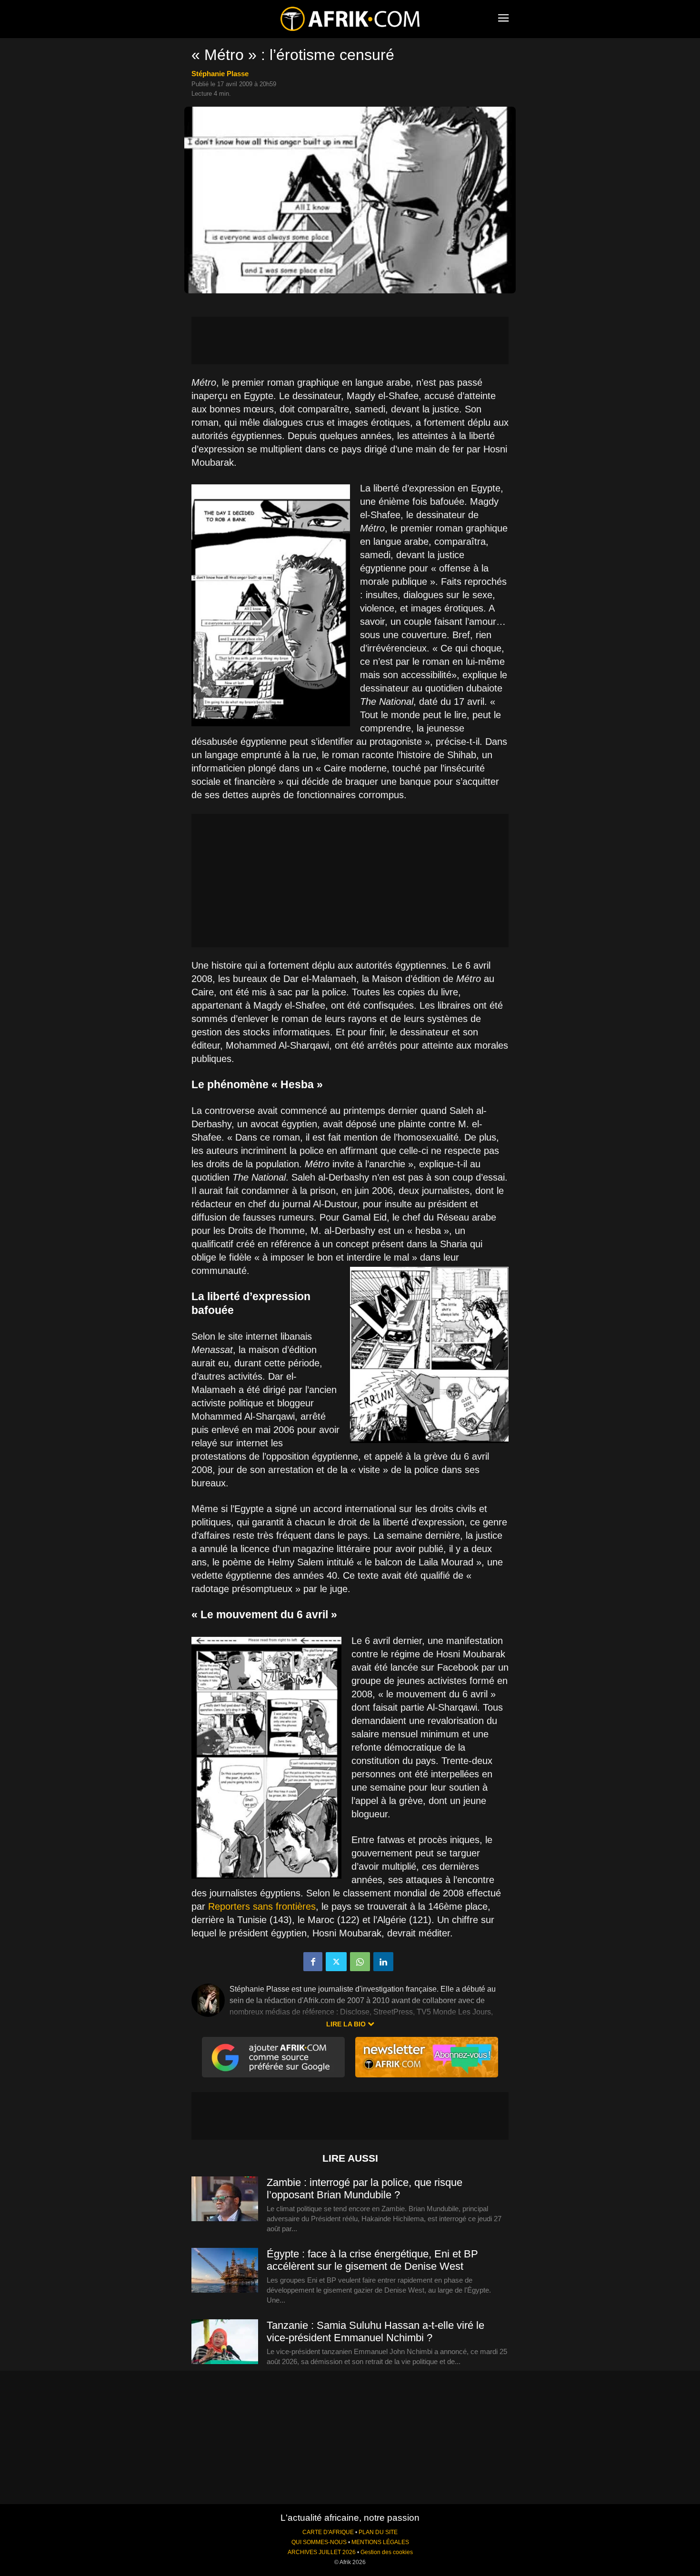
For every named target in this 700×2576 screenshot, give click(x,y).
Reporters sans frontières (262, 1906)
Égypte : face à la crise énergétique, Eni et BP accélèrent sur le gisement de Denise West (372, 2260)
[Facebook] (313, 1962)
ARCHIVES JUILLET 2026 (322, 2552)
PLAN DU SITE (378, 2532)
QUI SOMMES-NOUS (319, 2542)
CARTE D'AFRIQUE (328, 2532)
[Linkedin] (383, 1962)
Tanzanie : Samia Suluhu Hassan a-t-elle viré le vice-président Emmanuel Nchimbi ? (375, 2331)
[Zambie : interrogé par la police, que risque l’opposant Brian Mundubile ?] (225, 2199)
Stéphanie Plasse (220, 74)
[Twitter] (336, 1962)
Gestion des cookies (387, 2552)
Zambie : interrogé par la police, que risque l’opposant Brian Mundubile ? (365, 2189)
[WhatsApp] (360, 1962)
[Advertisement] (350, 341)
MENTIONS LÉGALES (380, 2542)
